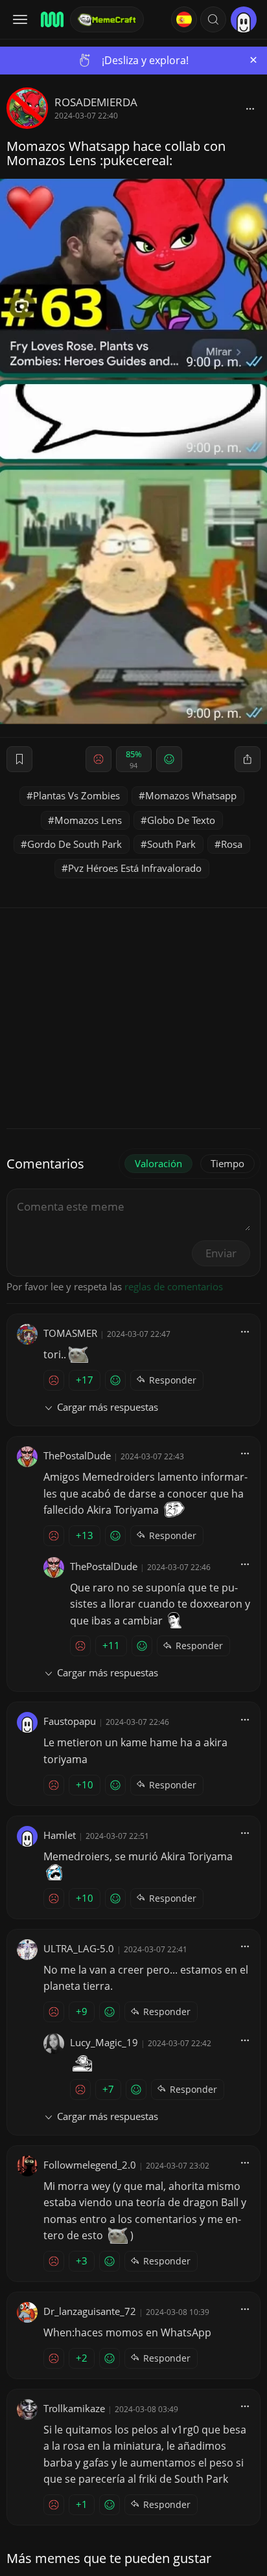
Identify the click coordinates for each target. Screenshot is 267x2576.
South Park (171, 844)
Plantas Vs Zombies (76, 795)
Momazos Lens (88, 820)
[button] (213, 19)
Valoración (158, 1163)
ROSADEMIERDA (96, 102)
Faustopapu (70, 1721)
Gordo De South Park (75, 844)
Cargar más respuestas (108, 1407)
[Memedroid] (51, 19)
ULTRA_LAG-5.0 (79, 1948)
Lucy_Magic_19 (104, 2042)
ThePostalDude (77, 1455)
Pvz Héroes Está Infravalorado (135, 868)
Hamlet (60, 1835)
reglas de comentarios (174, 1286)
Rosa (232, 844)
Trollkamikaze (74, 2408)
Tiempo (227, 1163)
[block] (250, 108)
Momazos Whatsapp (191, 795)
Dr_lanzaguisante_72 (90, 2311)
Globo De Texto (181, 820)
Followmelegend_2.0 (90, 2165)
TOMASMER (70, 1333)
